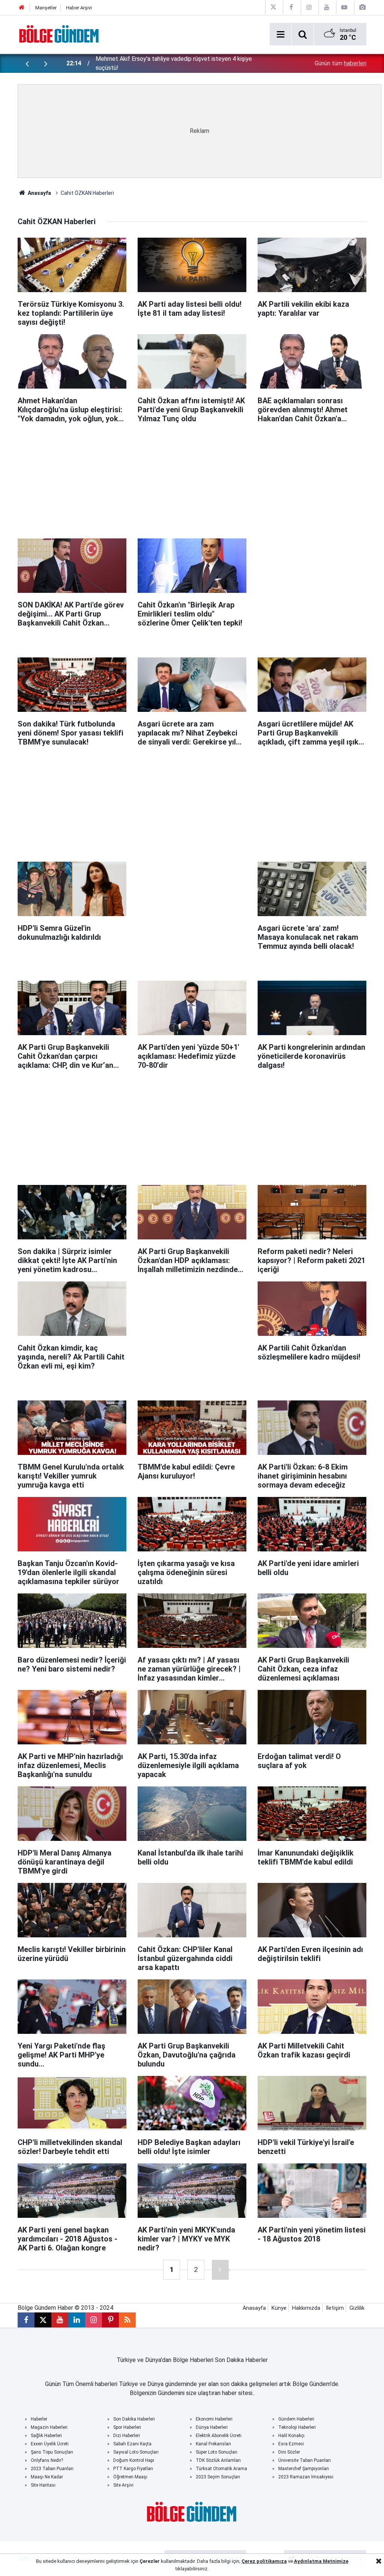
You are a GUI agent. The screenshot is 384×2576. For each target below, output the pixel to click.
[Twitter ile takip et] (43, 2320)
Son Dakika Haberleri (134, 2419)
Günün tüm (340, 63)
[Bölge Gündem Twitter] (273, 7)
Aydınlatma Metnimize (321, 2561)
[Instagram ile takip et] (94, 2320)
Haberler (39, 2419)
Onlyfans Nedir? (47, 2460)
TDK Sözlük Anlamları (218, 2460)
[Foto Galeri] (362, 7)
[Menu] (280, 35)
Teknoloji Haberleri (297, 2427)
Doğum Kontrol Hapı (134, 2460)
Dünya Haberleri (212, 2427)
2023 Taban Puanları (52, 2469)
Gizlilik (357, 2308)
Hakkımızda (306, 2308)
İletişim (335, 2308)
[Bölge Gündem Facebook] (291, 7)
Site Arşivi (123, 2485)
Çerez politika (258, 2561)
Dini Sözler (289, 2452)
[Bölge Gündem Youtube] (327, 7)
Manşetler (46, 8)
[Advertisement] (199, 478)
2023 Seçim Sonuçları (218, 2477)
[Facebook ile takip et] (26, 2320)
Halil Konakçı (291, 2436)
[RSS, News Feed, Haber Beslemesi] (127, 2320)
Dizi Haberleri (127, 2436)
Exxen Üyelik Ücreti (50, 2444)
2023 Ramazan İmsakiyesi (306, 2477)
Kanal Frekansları (213, 2444)
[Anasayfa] (22, 8)
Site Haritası (43, 2485)
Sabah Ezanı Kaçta (132, 2444)
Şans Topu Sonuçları (52, 2452)
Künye (279, 2308)
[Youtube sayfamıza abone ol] (60, 2320)
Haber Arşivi (79, 8)
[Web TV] (344, 7)
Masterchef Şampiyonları (304, 2469)
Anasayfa (39, 193)
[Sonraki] (220, 2270)
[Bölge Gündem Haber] (59, 34)
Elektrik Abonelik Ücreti (219, 2436)
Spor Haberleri (127, 2427)
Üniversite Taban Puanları (304, 2460)
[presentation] (27, 63)
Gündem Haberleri (296, 2419)
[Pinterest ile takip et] (110, 2320)
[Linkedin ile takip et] (77, 2320)
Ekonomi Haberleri (214, 2419)
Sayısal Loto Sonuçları (136, 2452)
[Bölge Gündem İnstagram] (309, 7)
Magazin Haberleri (49, 2427)
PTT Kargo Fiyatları (133, 2469)
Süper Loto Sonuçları (217, 2452)
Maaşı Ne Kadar (47, 2477)
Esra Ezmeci (291, 2444)
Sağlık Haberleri (46, 2436)
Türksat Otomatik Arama (221, 2469)
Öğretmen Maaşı (130, 2477)
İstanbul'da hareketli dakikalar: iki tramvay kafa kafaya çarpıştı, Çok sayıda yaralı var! (177, 63)
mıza (281, 2561)
